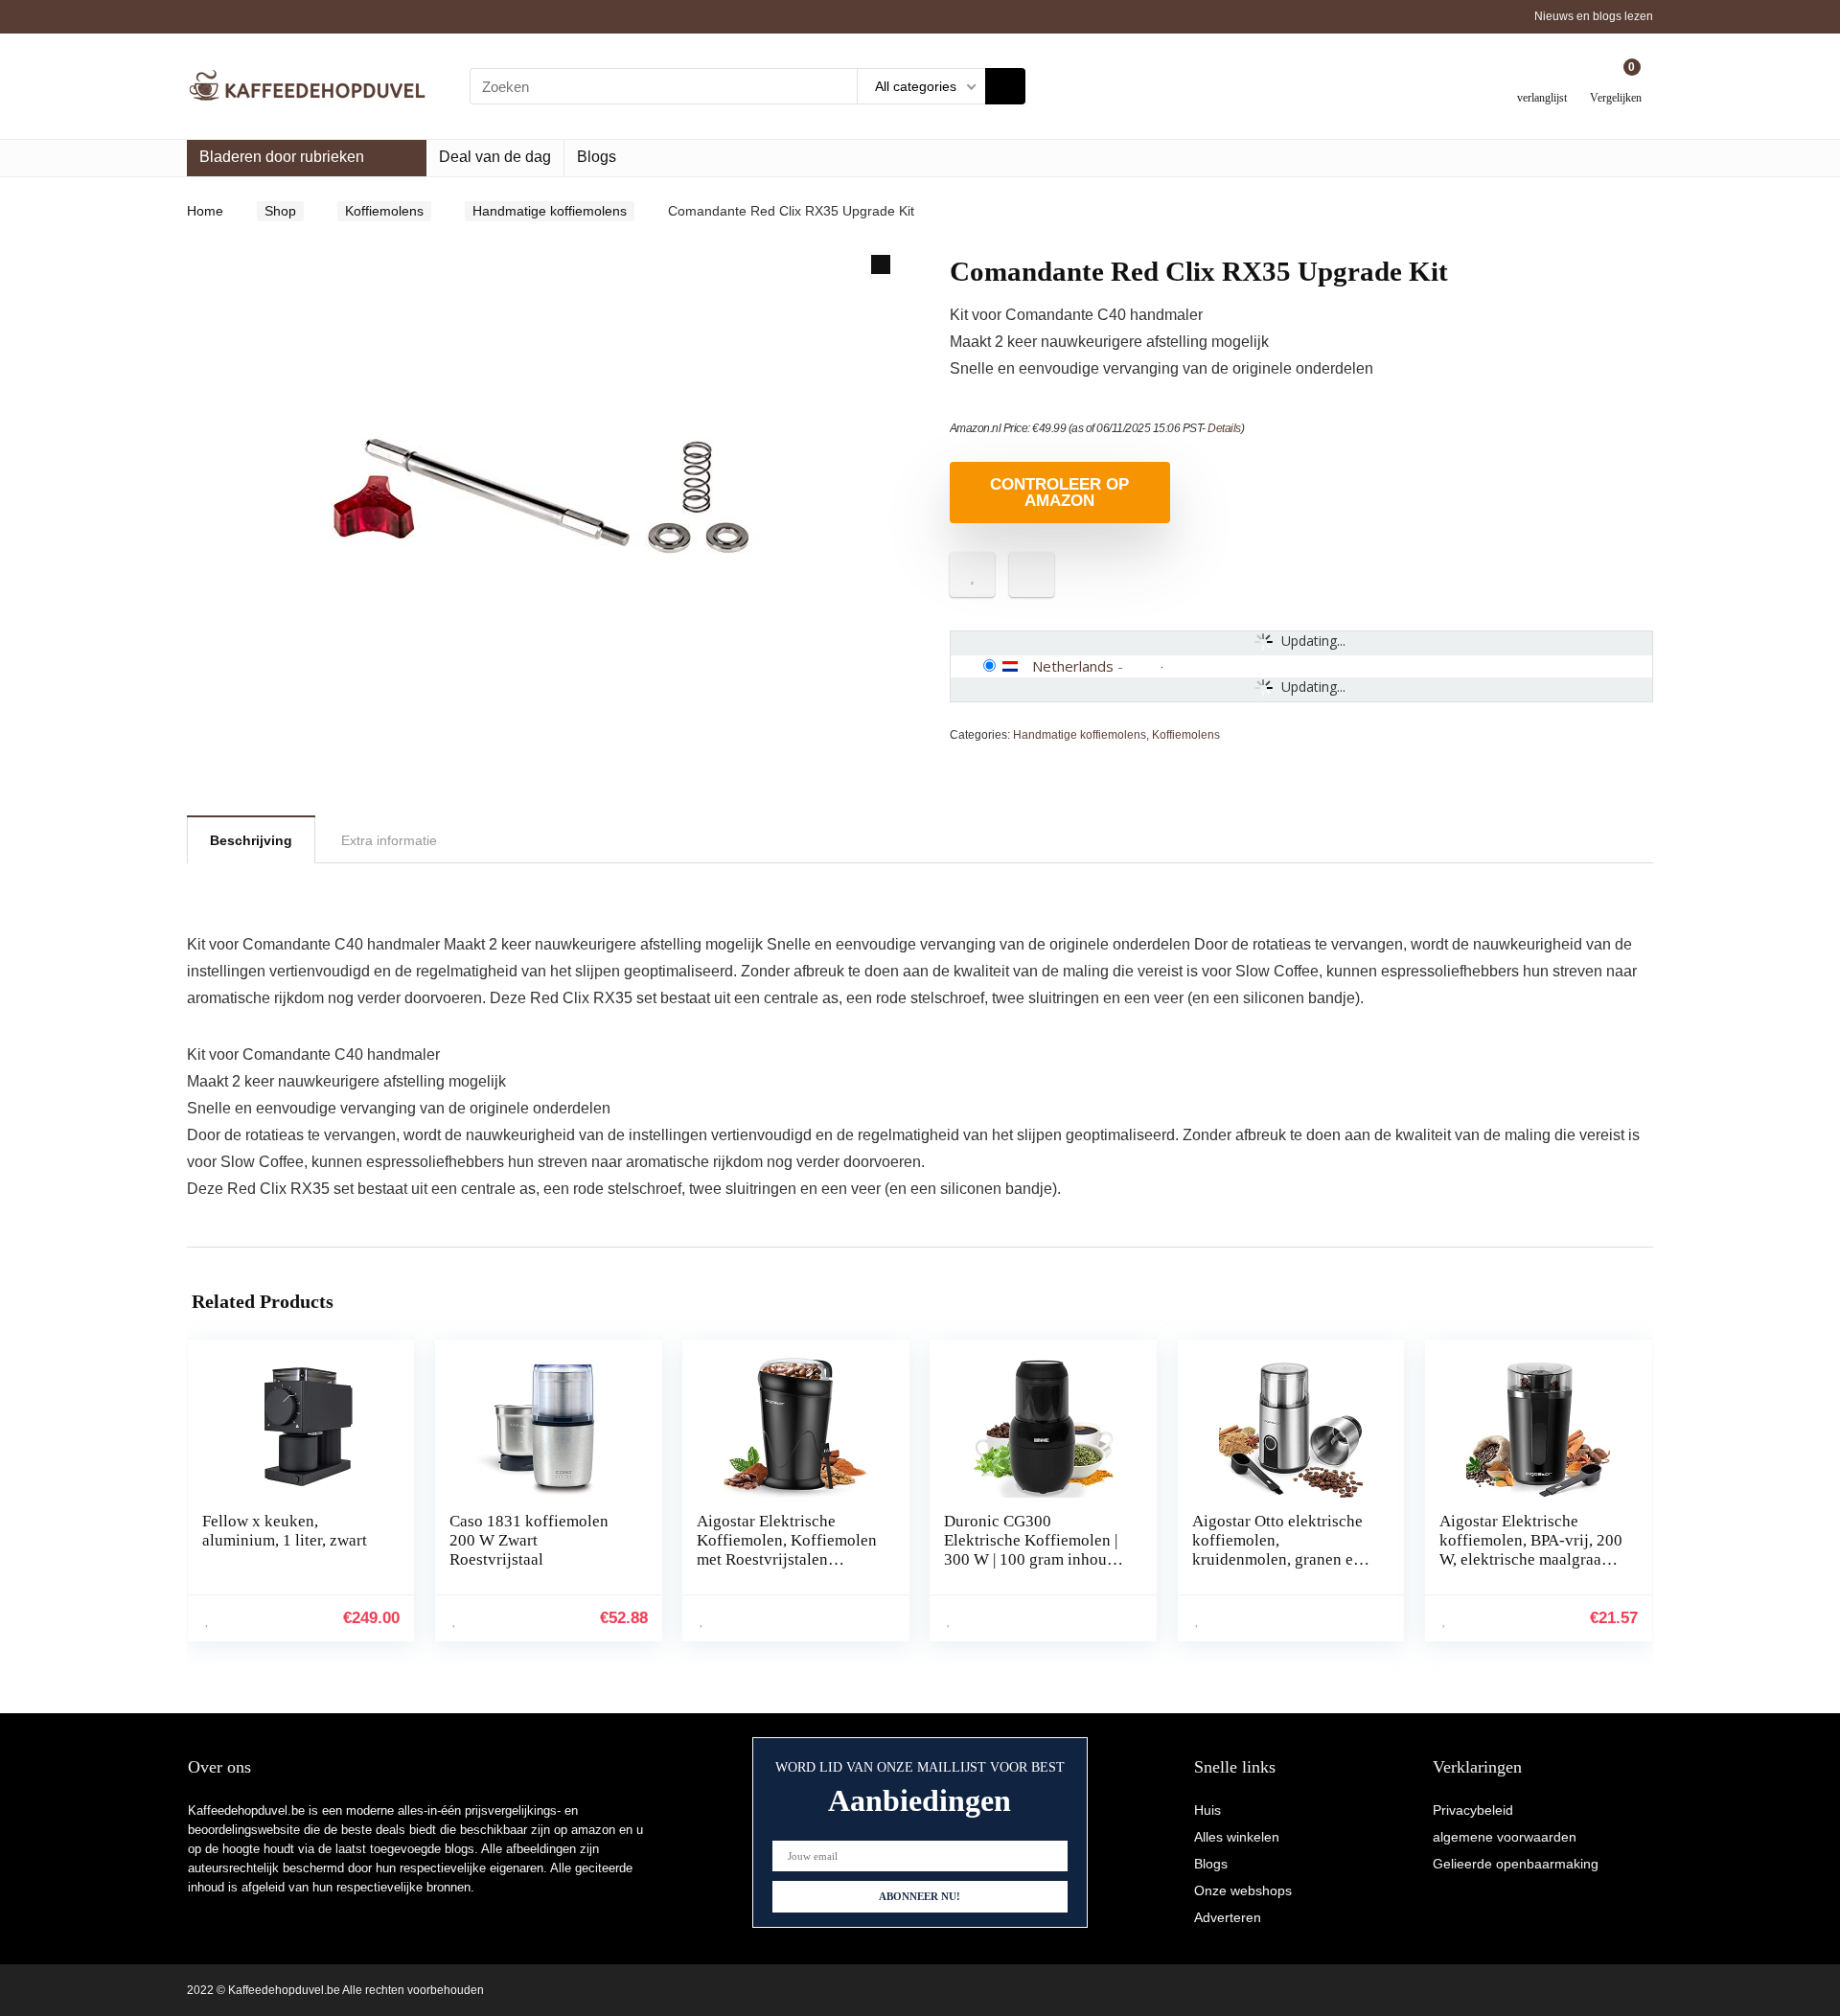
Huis (1207, 1810)
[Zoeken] (1005, 86)
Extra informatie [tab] (389, 840)
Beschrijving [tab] (251, 840)
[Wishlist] (1542, 79)
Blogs (597, 157)
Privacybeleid (1473, 1810)
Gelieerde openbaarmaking (1516, 1864)
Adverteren (1228, 1917)
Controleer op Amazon (1059, 493)
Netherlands (1073, 666)
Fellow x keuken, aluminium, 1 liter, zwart (285, 1531)
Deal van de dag (495, 157)
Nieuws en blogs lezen (1594, 16)
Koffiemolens (384, 211)
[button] (881, 264)
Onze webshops (1243, 1890)
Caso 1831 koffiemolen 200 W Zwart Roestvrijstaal (529, 1540)
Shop (280, 211)
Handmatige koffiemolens (550, 211)
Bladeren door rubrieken (282, 157)
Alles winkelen (1237, 1837)
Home (205, 211)
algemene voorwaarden (1505, 1837)
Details (1224, 428)
